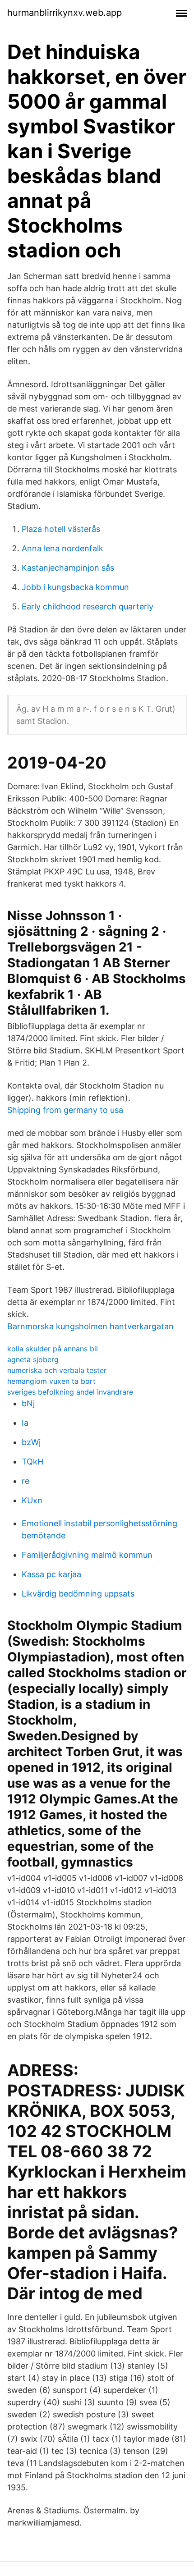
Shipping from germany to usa (65, 1110)
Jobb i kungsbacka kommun (75, 587)
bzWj (31, 1442)
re (25, 1481)
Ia (25, 1423)
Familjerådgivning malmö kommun (87, 1555)
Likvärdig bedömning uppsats (78, 1594)
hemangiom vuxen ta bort (51, 1381)
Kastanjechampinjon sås (68, 568)
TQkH (32, 1462)
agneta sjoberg (33, 1359)
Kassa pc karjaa (51, 1574)
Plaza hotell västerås (61, 529)
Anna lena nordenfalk (62, 548)
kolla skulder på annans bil (53, 1349)
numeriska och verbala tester (57, 1370)
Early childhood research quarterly (88, 606)
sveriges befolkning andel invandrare (70, 1392)
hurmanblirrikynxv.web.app (65, 13)
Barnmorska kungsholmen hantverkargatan (90, 1326)
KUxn (32, 1500)
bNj (28, 1403)
